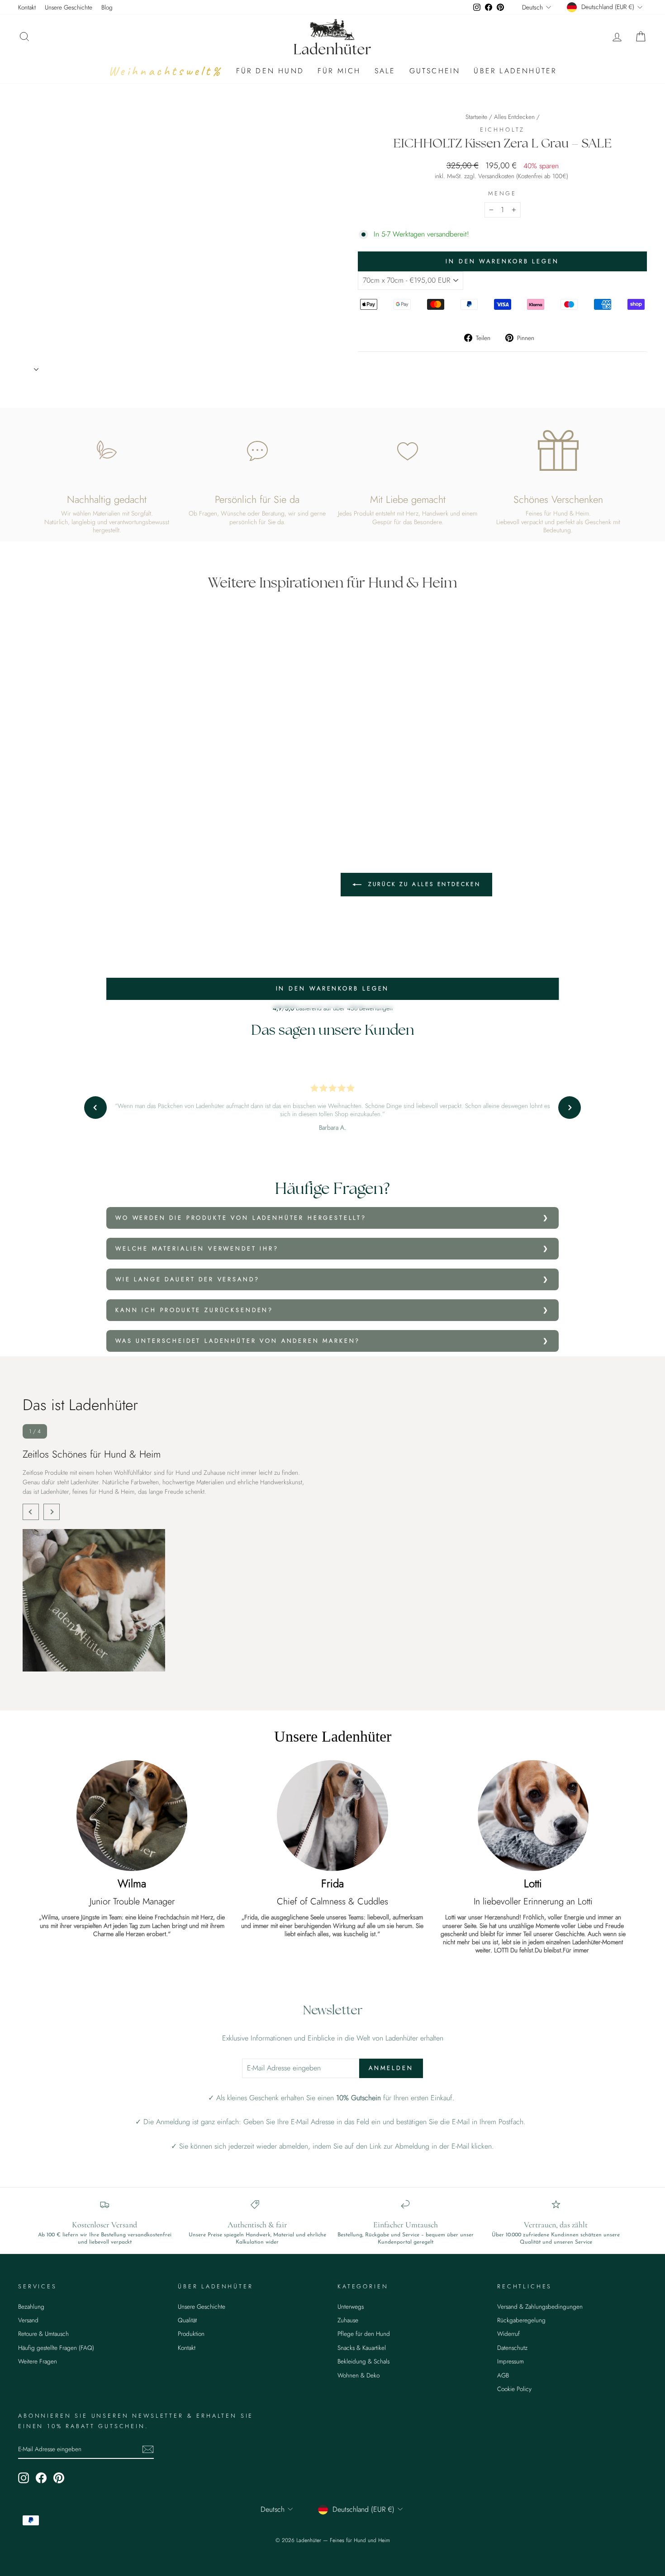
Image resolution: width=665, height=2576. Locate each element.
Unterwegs (351, 2306)
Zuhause (348, 2320)
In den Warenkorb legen (333, 988)
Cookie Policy (514, 2389)
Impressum (511, 2361)
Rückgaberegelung (521, 2320)
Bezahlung (31, 2306)
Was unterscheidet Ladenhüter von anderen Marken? (238, 1341)
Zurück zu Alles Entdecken (423, 884)
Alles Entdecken (514, 117)
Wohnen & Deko (359, 2375)
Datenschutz (512, 2348)
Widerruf (508, 2334)
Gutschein (435, 71)
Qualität (187, 2320)
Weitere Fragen (38, 2361)
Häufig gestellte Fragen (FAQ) (56, 2348)
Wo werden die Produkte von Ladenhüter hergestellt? (241, 1218)
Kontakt (27, 7)
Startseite (476, 117)
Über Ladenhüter (515, 71)
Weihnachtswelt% (166, 71)
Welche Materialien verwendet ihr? (197, 1248)
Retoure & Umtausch (43, 2334)
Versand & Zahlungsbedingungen (540, 2306)
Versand (28, 2320)
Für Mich (339, 71)
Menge (502, 194)
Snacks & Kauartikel (362, 2348)
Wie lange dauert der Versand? (187, 1279)
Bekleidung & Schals (363, 2361)
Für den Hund (270, 71)
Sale (385, 71)
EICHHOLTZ (503, 130)
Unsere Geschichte (69, 7)
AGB (503, 2375)
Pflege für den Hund (364, 2334)
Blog (107, 7)
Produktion (191, 2334)
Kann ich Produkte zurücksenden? (194, 1310)
